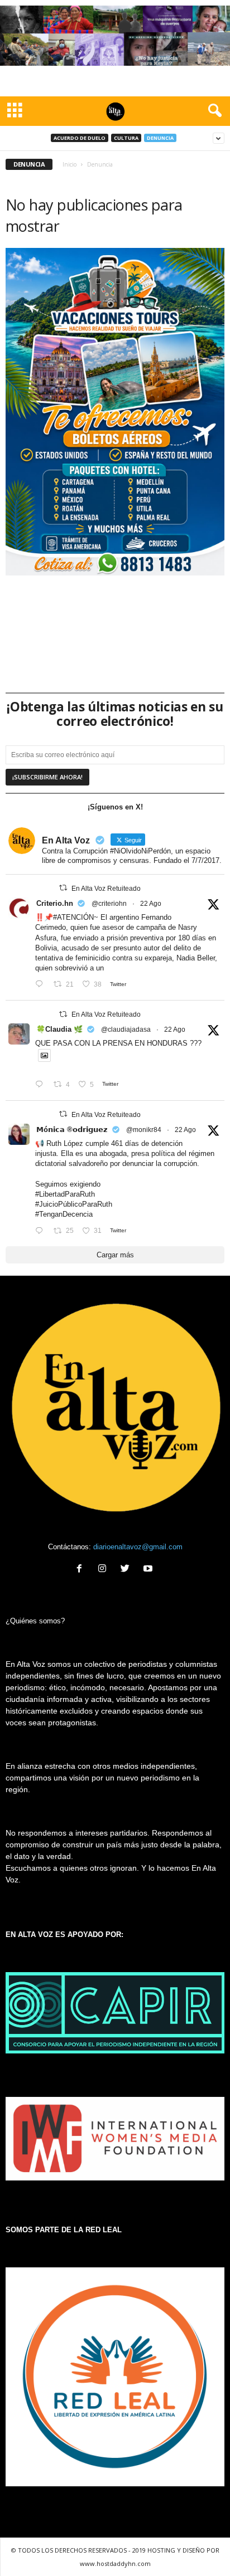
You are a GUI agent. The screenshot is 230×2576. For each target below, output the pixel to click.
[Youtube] (149, 1570)
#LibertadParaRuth (65, 1194)
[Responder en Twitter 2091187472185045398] (42, 985)
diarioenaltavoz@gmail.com (138, 1547)
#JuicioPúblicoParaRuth (74, 1204)
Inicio (70, 164)
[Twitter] (128, 1570)
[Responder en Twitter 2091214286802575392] (42, 1231)
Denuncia (160, 138)
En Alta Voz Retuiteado (106, 889)
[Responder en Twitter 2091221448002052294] (42, 1085)
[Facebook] (82, 1570)
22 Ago (151, 904)
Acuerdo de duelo (80, 138)
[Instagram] (105, 1570)
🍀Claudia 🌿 (59, 1029)
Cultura (126, 138)
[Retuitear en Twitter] (63, 888)
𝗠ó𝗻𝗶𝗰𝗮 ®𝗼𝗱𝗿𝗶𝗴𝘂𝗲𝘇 (72, 1130)
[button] (213, 111)
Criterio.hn (55, 903)
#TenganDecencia (64, 1214)
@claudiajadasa (126, 1030)
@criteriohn (109, 904)
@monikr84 (144, 1130)
